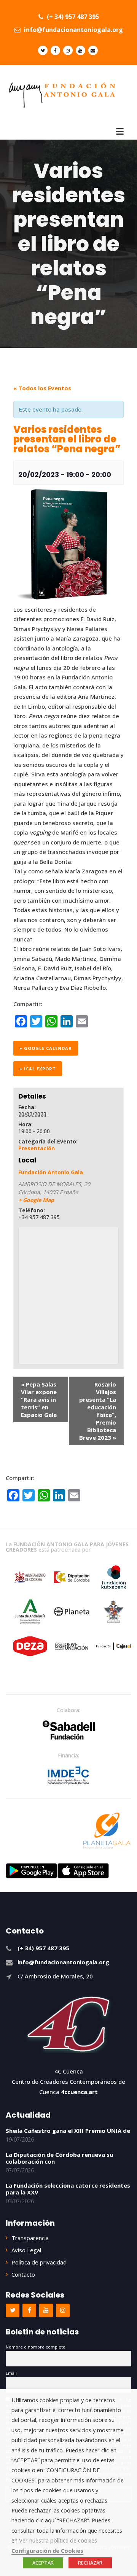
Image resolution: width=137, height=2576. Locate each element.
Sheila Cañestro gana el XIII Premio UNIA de (68, 2131)
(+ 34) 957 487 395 (72, 17)
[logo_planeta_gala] (107, 1831)
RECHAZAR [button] (90, 2563)
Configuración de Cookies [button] (47, 2551)
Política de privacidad (39, 2262)
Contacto (23, 2274)
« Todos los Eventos (42, 388)
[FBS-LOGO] (69, 1730)
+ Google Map (36, 1200)
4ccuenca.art (79, 2092)
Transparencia (30, 2238)
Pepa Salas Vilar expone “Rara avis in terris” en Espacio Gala (39, 1399)
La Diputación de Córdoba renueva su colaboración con (59, 2158)
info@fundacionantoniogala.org (73, 30)
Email (11, 2373)
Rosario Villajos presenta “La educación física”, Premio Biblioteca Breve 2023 (98, 1411)
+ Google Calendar (46, 1048)
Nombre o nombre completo (36, 2347)
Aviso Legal (26, 2250)
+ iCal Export (38, 1069)
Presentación (37, 1148)
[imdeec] (68, 1775)
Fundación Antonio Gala (51, 1172)
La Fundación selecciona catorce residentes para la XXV (68, 2189)
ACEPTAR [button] (43, 2563)
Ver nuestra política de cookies (58, 2540)
